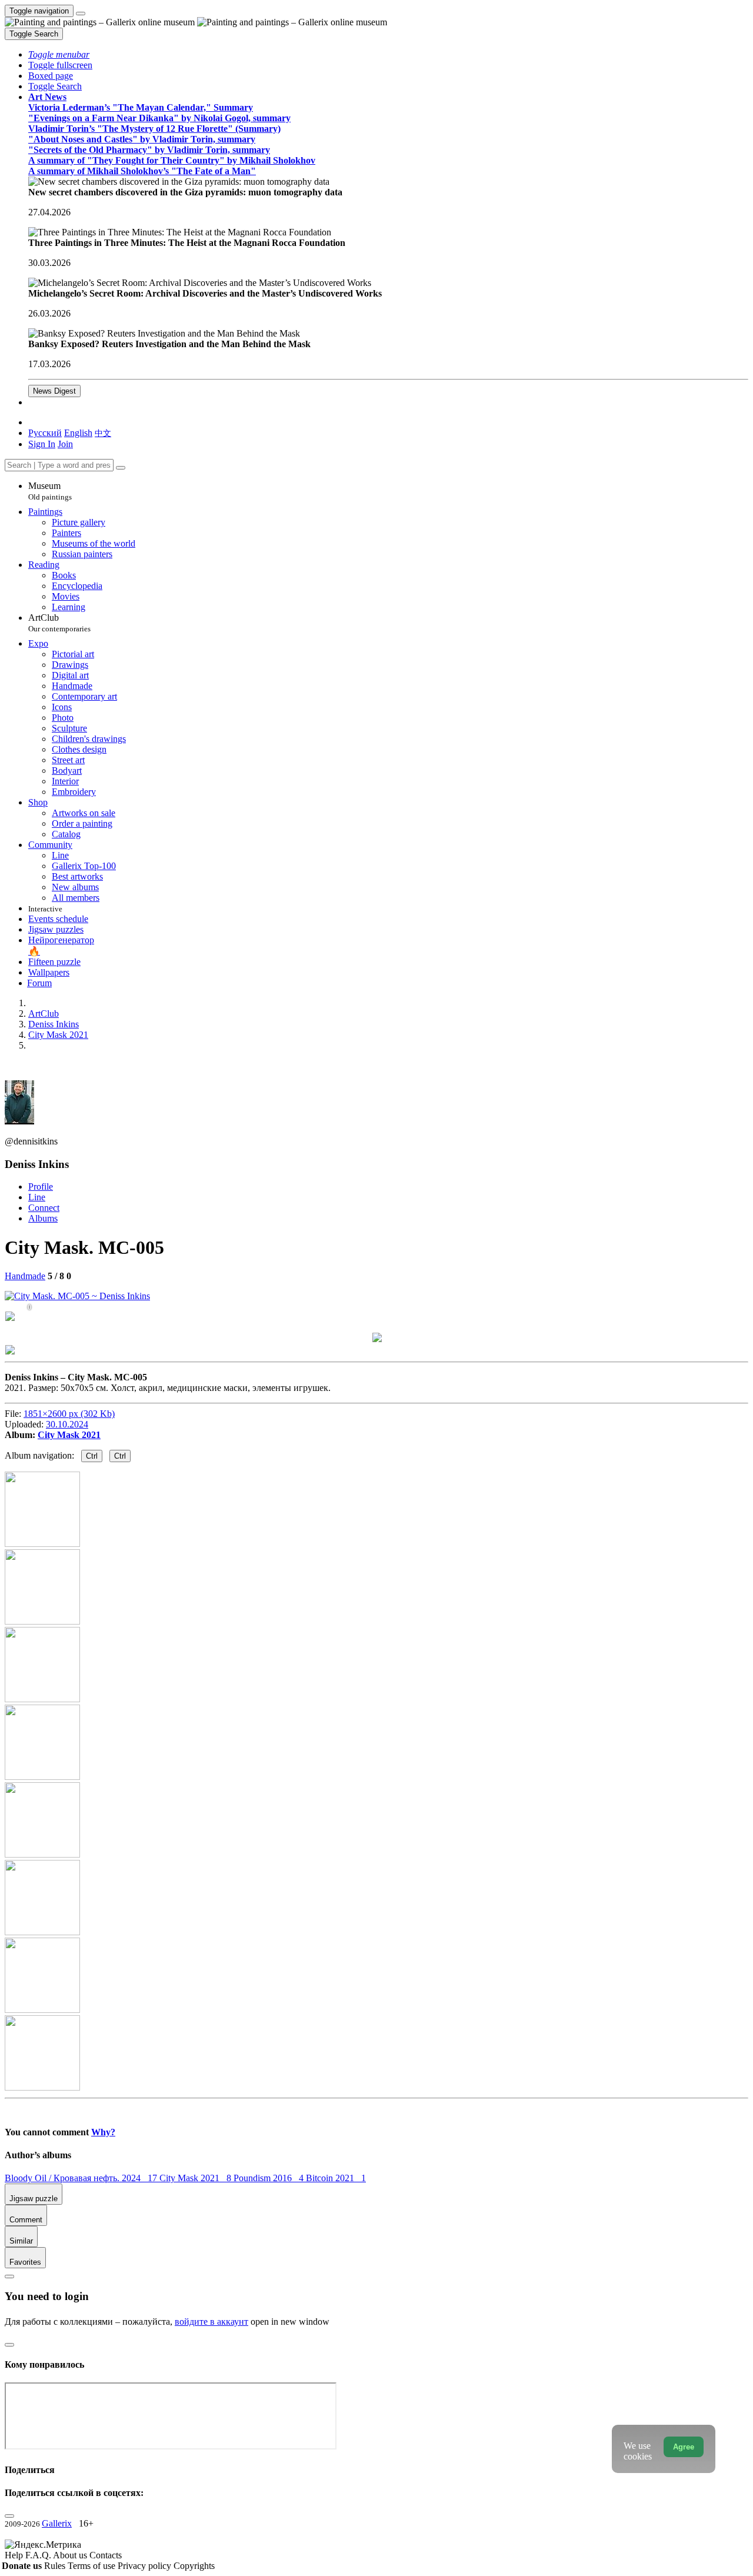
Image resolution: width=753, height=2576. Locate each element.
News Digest (54, 391)
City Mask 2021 (69, 1435)
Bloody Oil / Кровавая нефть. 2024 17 (82, 2178)
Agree (684, 2447)
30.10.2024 (67, 1424)
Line (37, 1197)
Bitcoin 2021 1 (336, 2178)
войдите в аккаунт (211, 2322)
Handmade (25, 1276)
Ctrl (92, 1456)
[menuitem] (103, 433)
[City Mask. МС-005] (77, 1296)
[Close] (121, 468)
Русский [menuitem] (45, 433)
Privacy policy (146, 2566)
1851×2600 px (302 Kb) (69, 1414)
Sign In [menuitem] (42, 444)
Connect (44, 1208)
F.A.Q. (39, 2555)
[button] (59, 54)
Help (15, 2555)
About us (71, 2555)
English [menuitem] (78, 433)
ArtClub (59, 623)
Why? (103, 2132)
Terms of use (93, 2566)
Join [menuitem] (65, 444)
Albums (43, 1218)
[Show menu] (81, 14)
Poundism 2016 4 (270, 2178)
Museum (50, 491)
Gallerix (57, 2523)
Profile (41, 1187)
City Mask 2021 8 (196, 2178)
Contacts (106, 2555)
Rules (56, 2566)
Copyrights (194, 2566)
